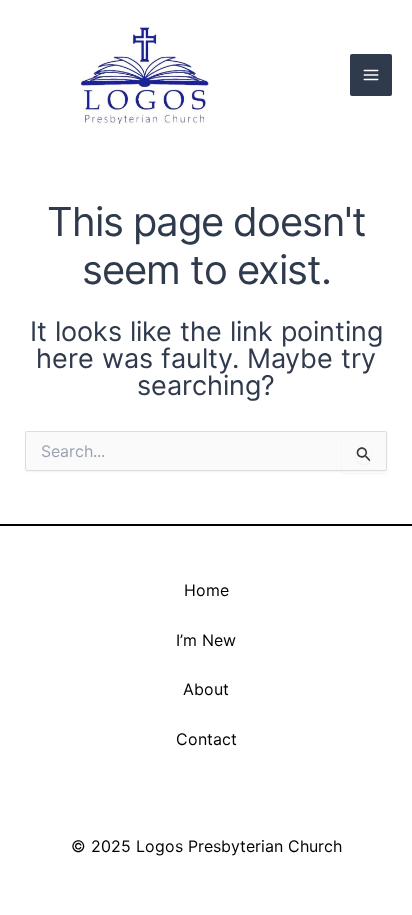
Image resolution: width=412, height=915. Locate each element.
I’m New (206, 640)
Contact (206, 739)
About (206, 689)
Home (206, 590)
